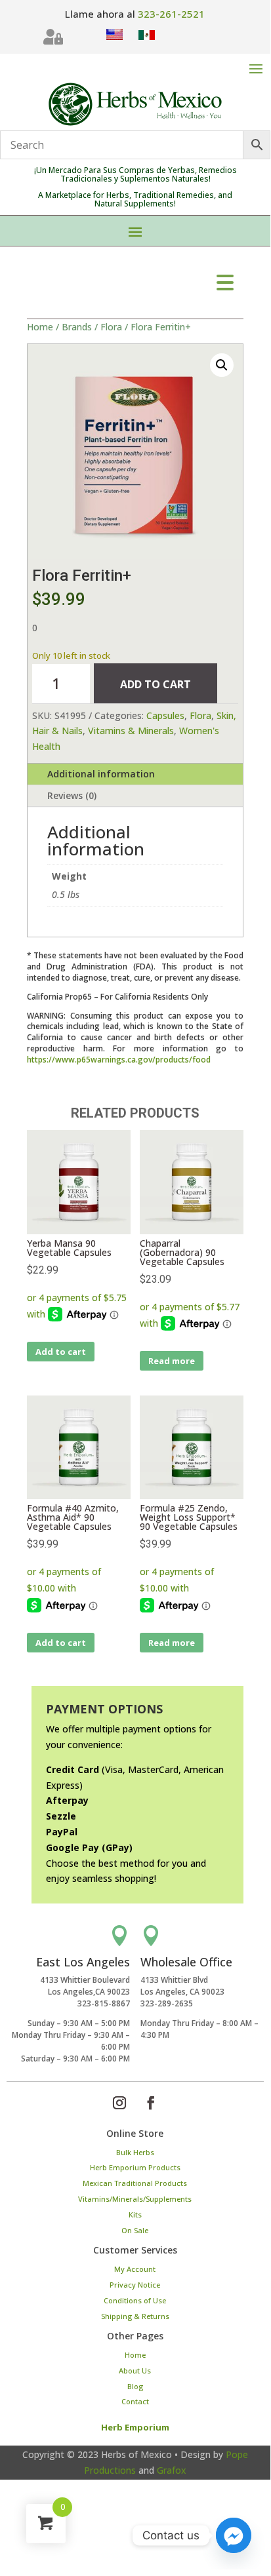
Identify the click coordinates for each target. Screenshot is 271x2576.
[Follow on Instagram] (119, 2103)
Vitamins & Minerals (131, 731)
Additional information (101, 774)
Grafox (172, 2470)
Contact (135, 2401)
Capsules (165, 715)
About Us (135, 2371)
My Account (135, 2269)
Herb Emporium (135, 2427)
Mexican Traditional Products (135, 2183)
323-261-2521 (171, 14)
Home (40, 327)
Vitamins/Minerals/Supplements (135, 2199)
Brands (77, 327)
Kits (135, 2215)
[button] (222, 365)
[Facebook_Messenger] (234, 2535)
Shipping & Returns (135, 2316)
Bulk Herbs (135, 2152)
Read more (172, 1361)
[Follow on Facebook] (151, 2103)
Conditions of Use (135, 2300)
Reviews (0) (72, 795)
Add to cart (156, 684)
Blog (135, 2386)
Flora (111, 327)
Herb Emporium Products (135, 2167)
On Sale (135, 2230)
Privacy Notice (135, 2285)
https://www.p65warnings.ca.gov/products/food (119, 1060)
